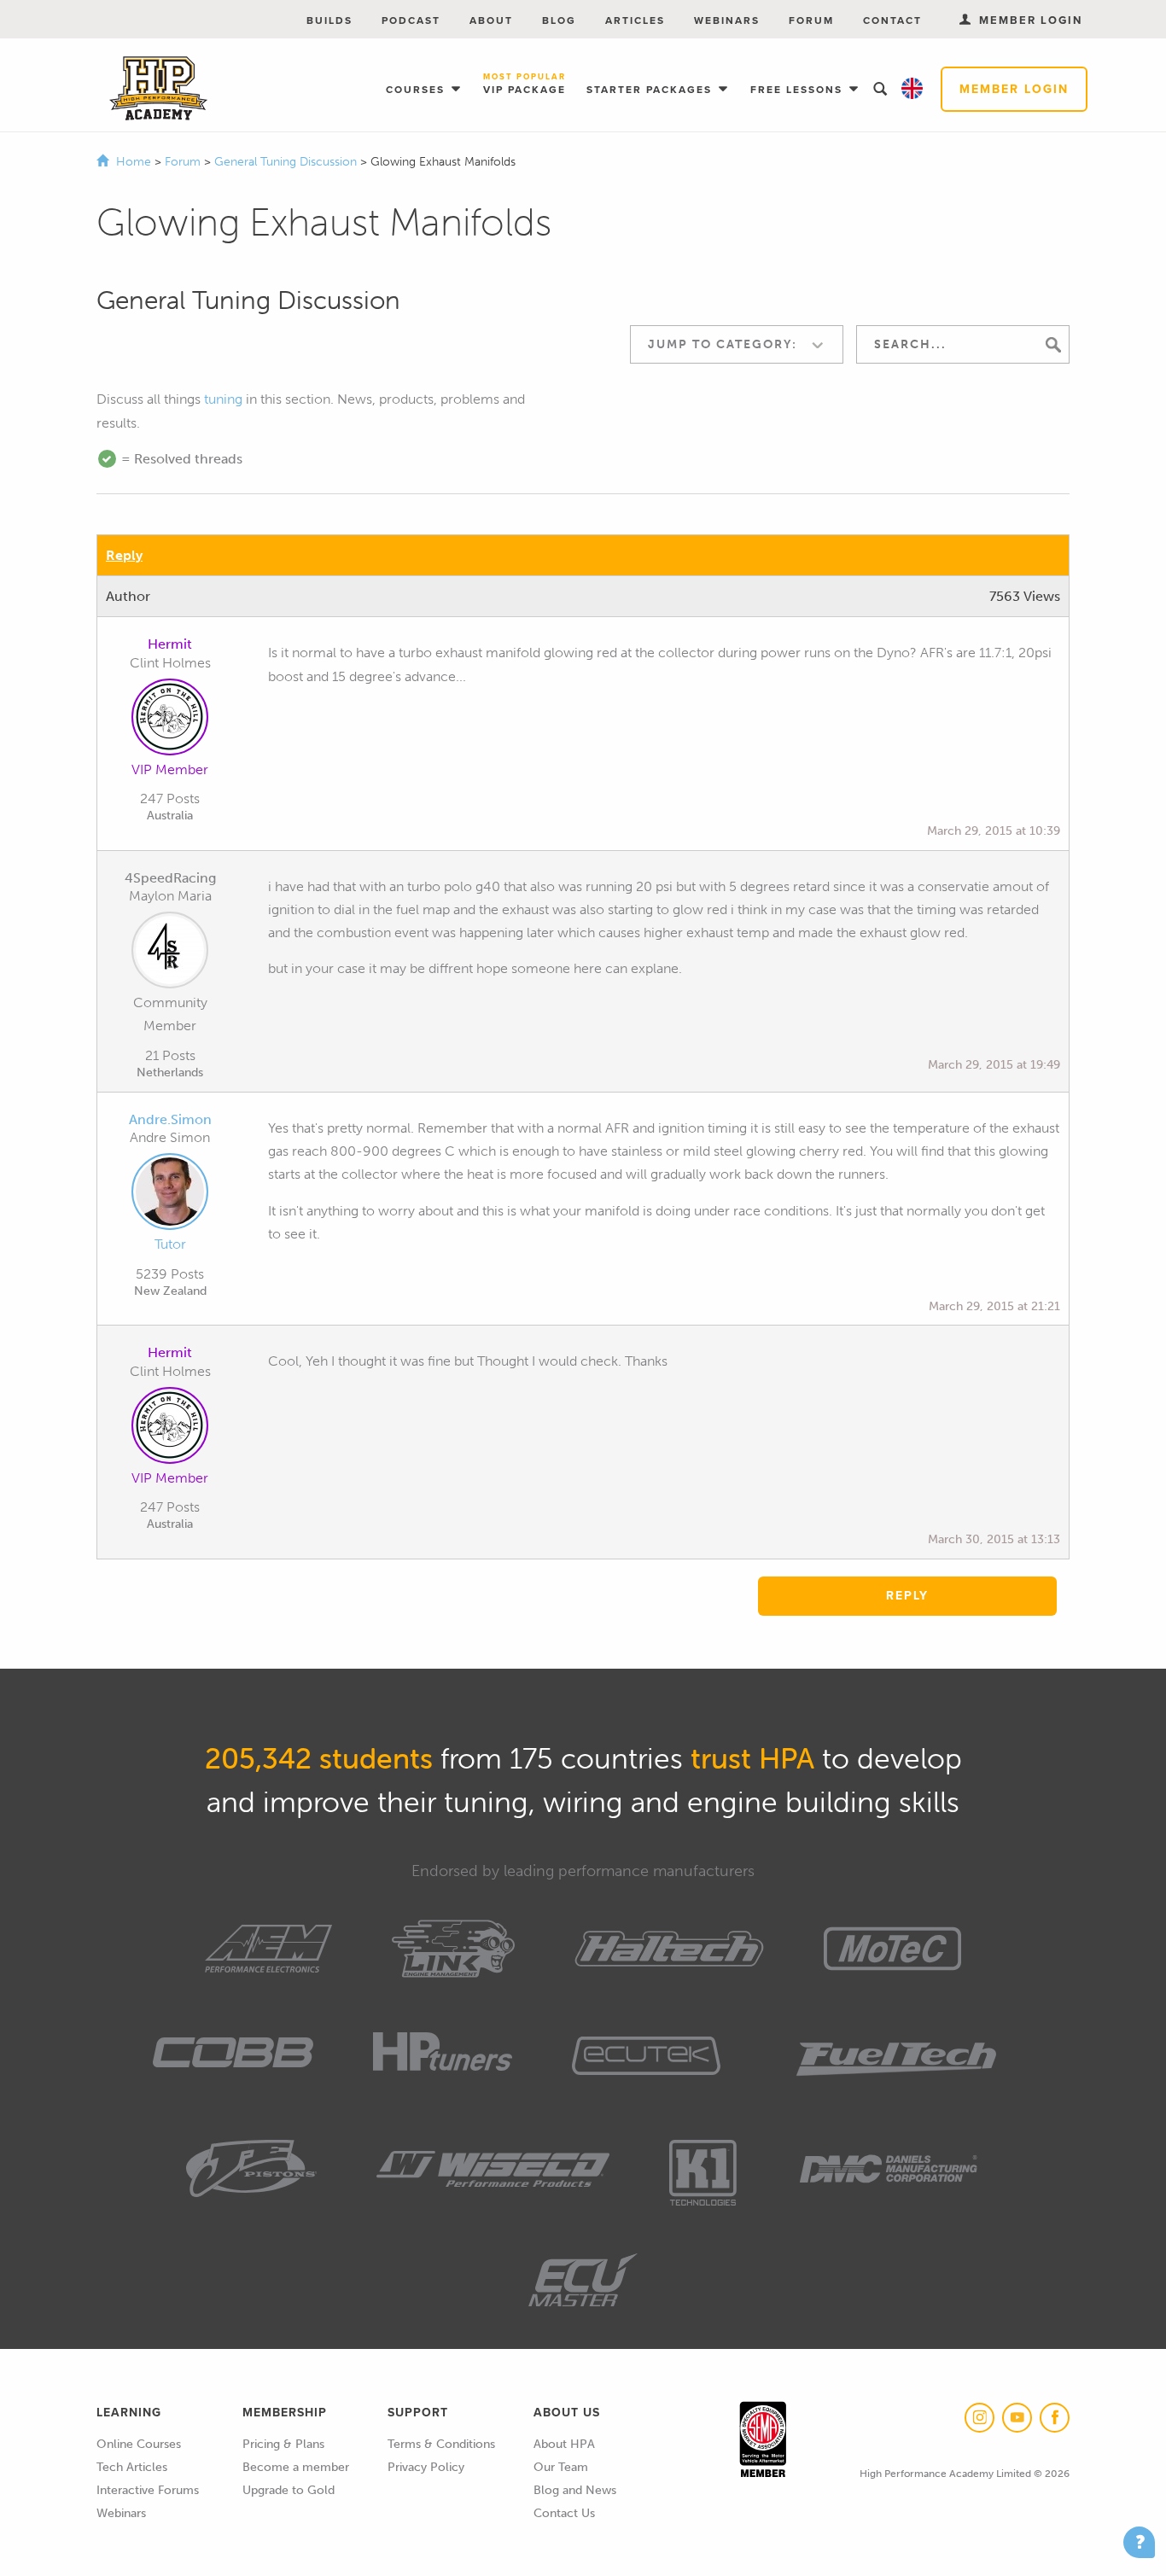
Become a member (296, 2467)
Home (134, 162)
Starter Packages (651, 90)
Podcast (411, 20)
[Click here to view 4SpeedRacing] (170, 953)
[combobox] (737, 344)
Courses (417, 90)
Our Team (561, 2467)
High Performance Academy (158, 89)
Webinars (727, 20)
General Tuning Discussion (287, 162)
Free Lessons (799, 90)
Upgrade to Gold (289, 2490)
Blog (559, 20)
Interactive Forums (148, 2490)
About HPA (564, 2444)
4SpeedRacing (170, 878)
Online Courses (139, 2444)
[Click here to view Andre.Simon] (170, 1195)
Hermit (170, 644)
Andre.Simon (170, 1119)
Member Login (1014, 89)
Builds (329, 20)
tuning (223, 399)
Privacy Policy (426, 2467)
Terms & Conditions (441, 2444)
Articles (635, 20)
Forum (811, 20)
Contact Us (564, 2513)
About (491, 20)
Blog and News (575, 2490)
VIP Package (525, 85)
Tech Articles (132, 2467)
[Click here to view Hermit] (170, 720)
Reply (124, 555)
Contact (892, 20)
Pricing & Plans (283, 2444)
